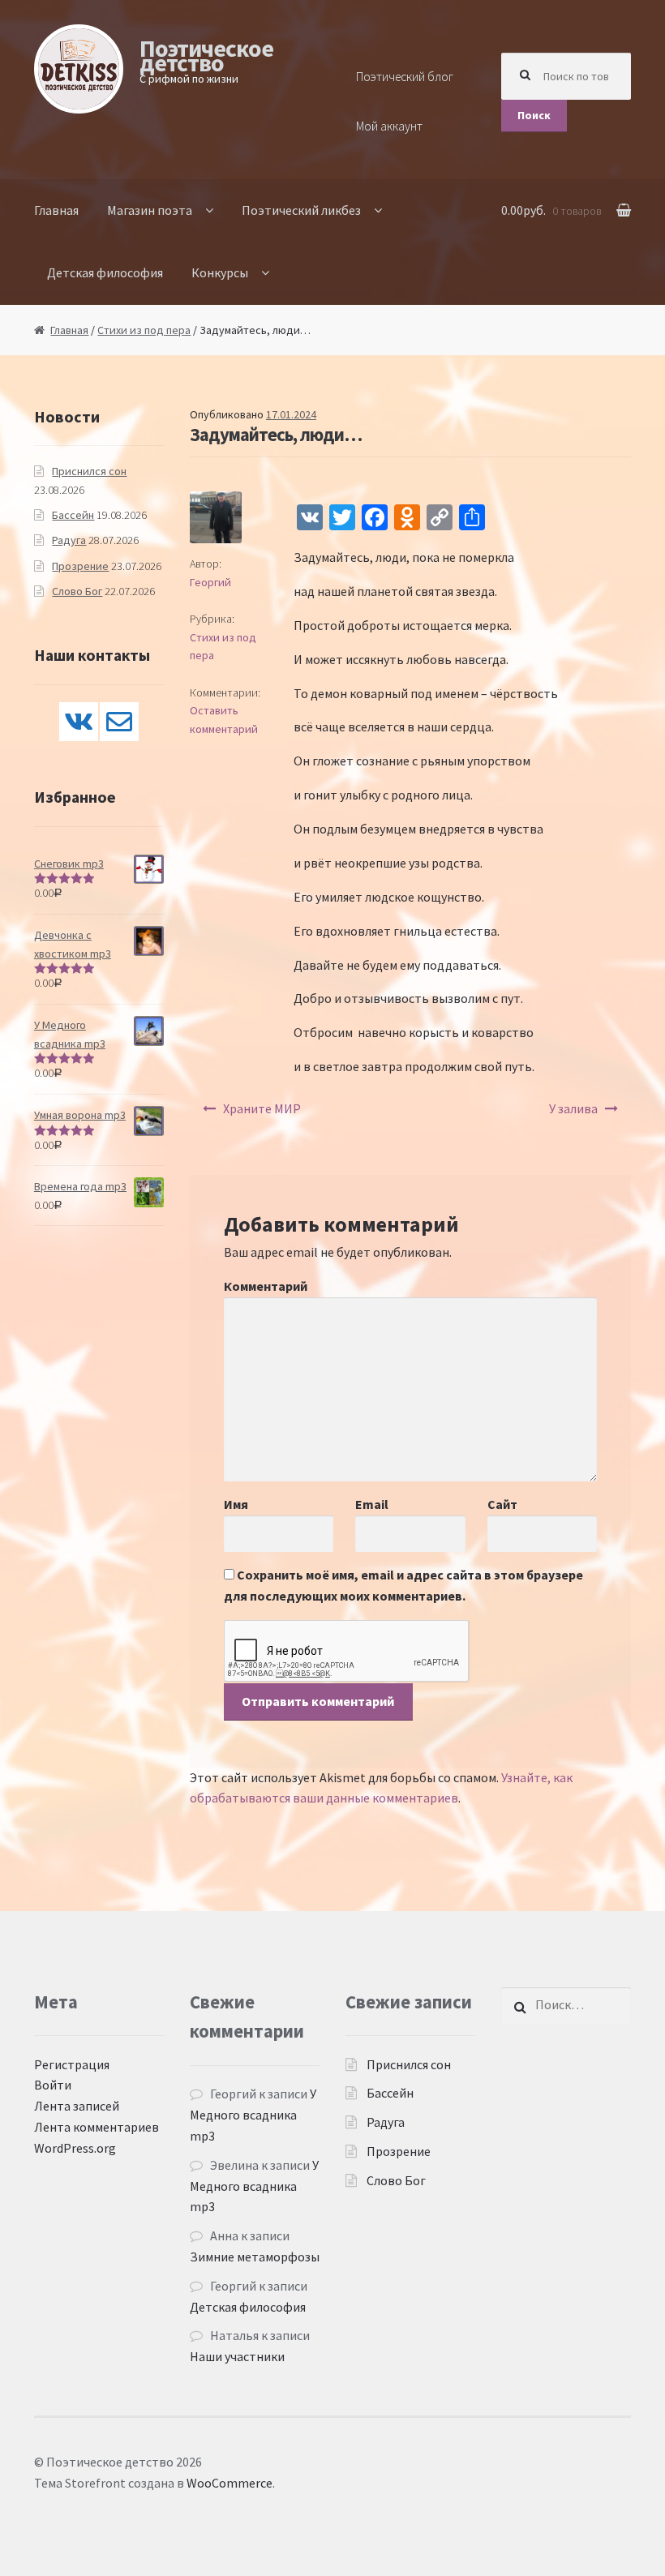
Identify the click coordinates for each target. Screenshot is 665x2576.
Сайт (502, 1504)
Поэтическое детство (206, 55)
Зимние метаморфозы (255, 2257)
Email (372, 1504)
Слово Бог (77, 591)
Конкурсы (220, 272)
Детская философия (105, 272)
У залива (573, 1108)
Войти (53, 2085)
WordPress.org (75, 2148)
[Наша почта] (119, 722)
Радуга (69, 540)
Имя (236, 1504)
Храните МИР (262, 1108)
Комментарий (266, 1286)
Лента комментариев (97, 2127)
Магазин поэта (150, 210)
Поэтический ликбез (301, 210)
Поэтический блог (405, 77)
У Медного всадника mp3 (253, 2115)
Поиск (534, 115)
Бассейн (73, 515)
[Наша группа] (79, 722)
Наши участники (237, 2356)
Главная (56, 210)
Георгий (210, 582)
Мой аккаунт (389, 126)
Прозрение (80, 566)
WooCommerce (230, 2483)
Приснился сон (89, 471)
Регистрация (72, 2064)
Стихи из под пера (144, 330)
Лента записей (77, 2106)
